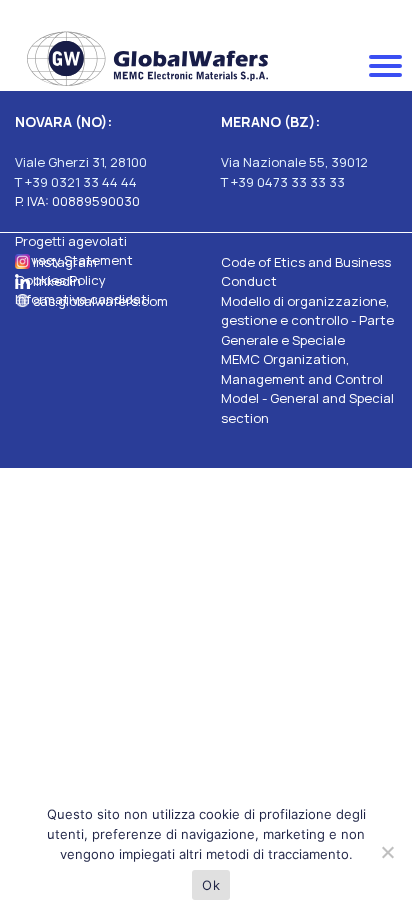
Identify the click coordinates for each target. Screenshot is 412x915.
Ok (211, 885)
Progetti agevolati (71, 241)
